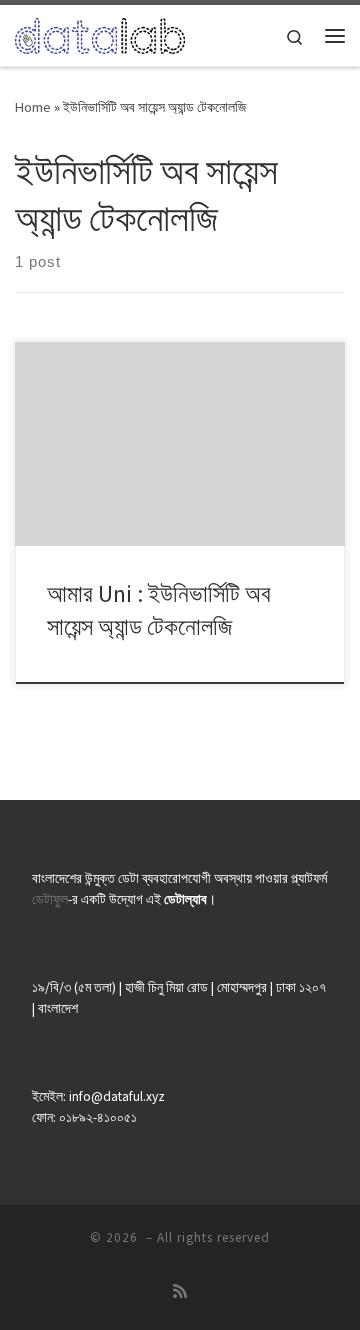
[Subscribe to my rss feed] (180, 1291)
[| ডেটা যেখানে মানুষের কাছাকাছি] (100, 33)
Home (33, 107)
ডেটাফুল (50, 899)
